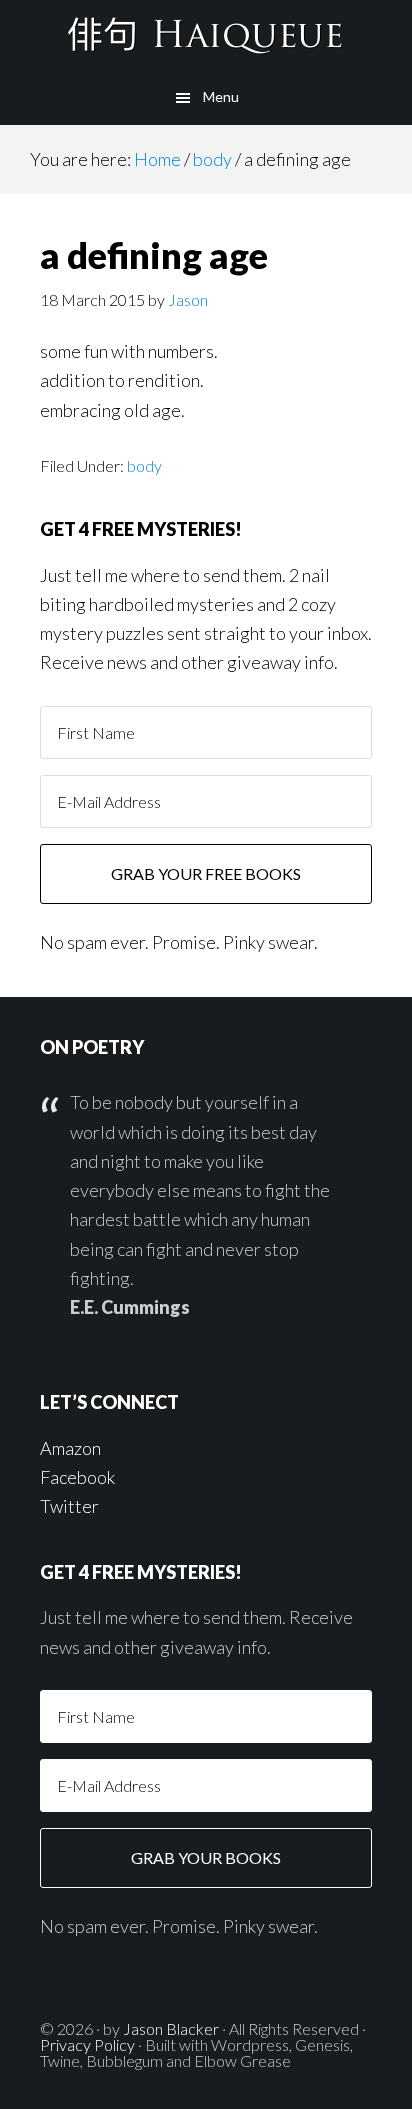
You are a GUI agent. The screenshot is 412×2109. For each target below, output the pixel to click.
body (144, 465)
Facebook (77, 1477)
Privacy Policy (87, 2044)
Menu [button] (221, 96)
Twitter (69, 1506)
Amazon (70, 1448)
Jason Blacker (171, 2028)
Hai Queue (206, 35)
